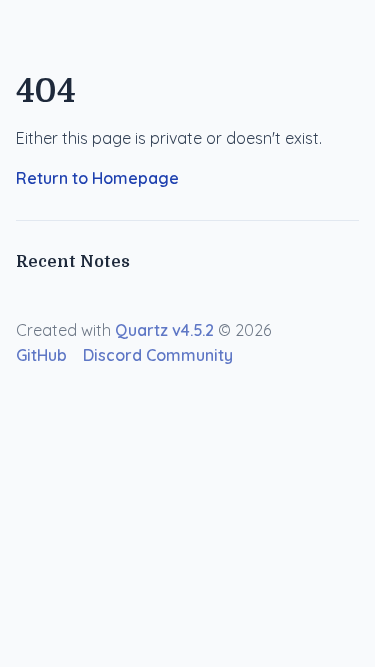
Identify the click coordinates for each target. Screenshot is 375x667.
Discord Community (158, 355)
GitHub (41, 355)
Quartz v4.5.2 (164, 330)
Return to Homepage (97, 178)
